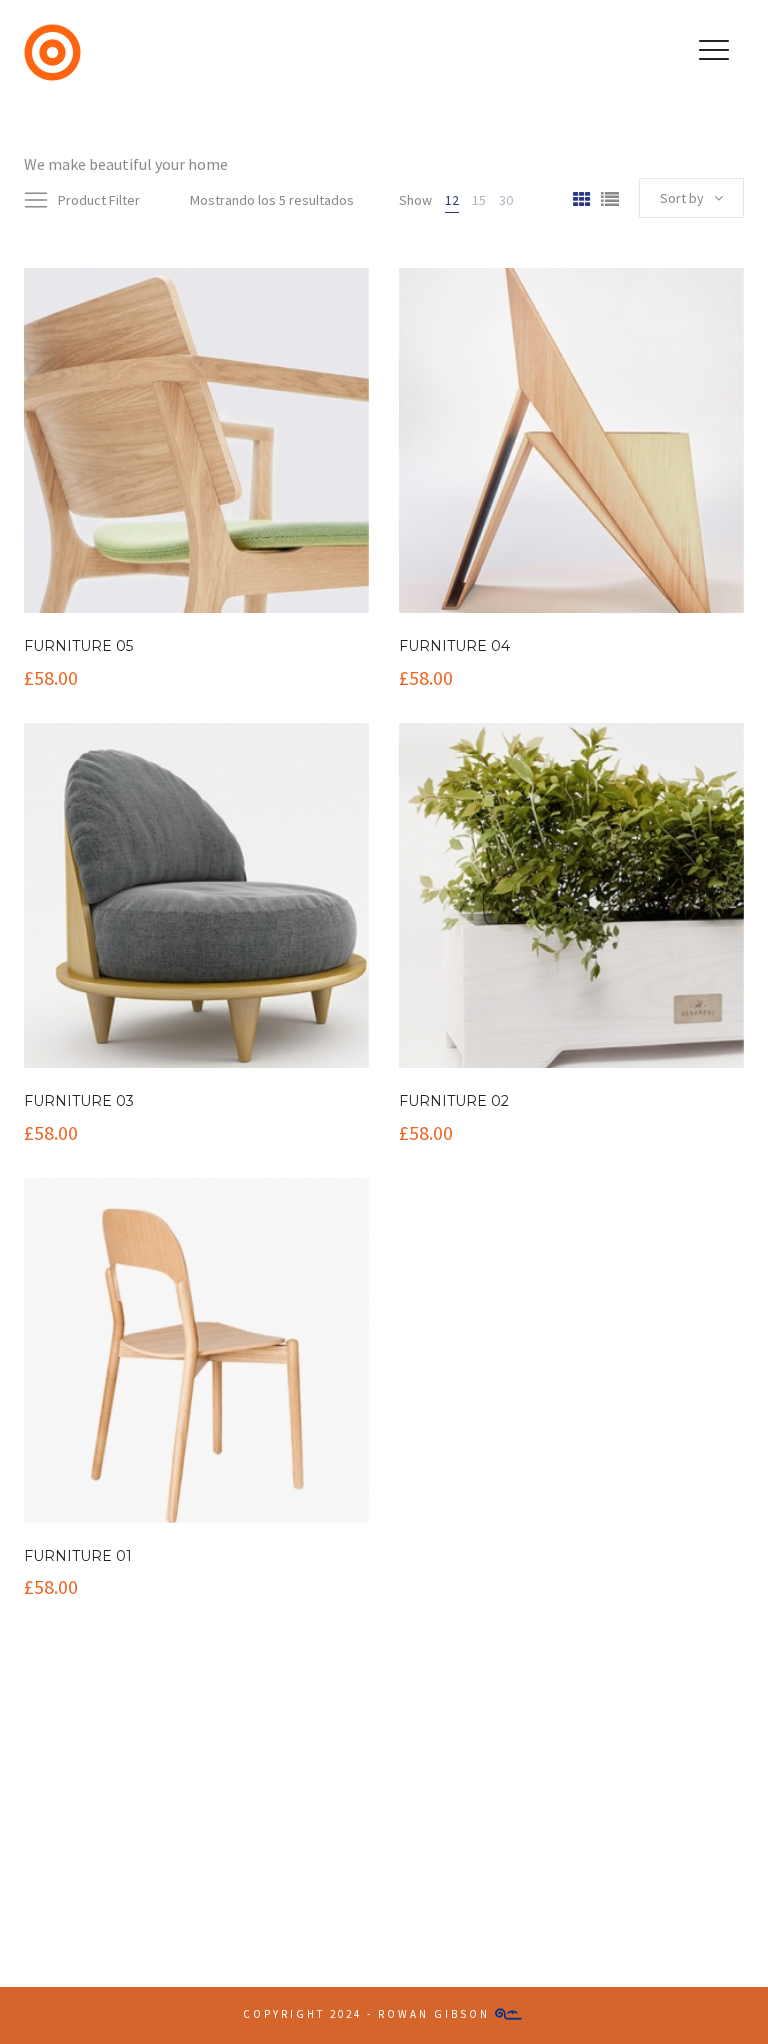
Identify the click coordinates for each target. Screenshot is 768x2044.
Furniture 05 (78, 646)
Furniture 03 (79, 1101)
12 (452, 200)
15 (479, 200)
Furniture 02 (454, 1101)
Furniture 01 (78, 1556)
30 (506, 200)
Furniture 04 (454, 646)
